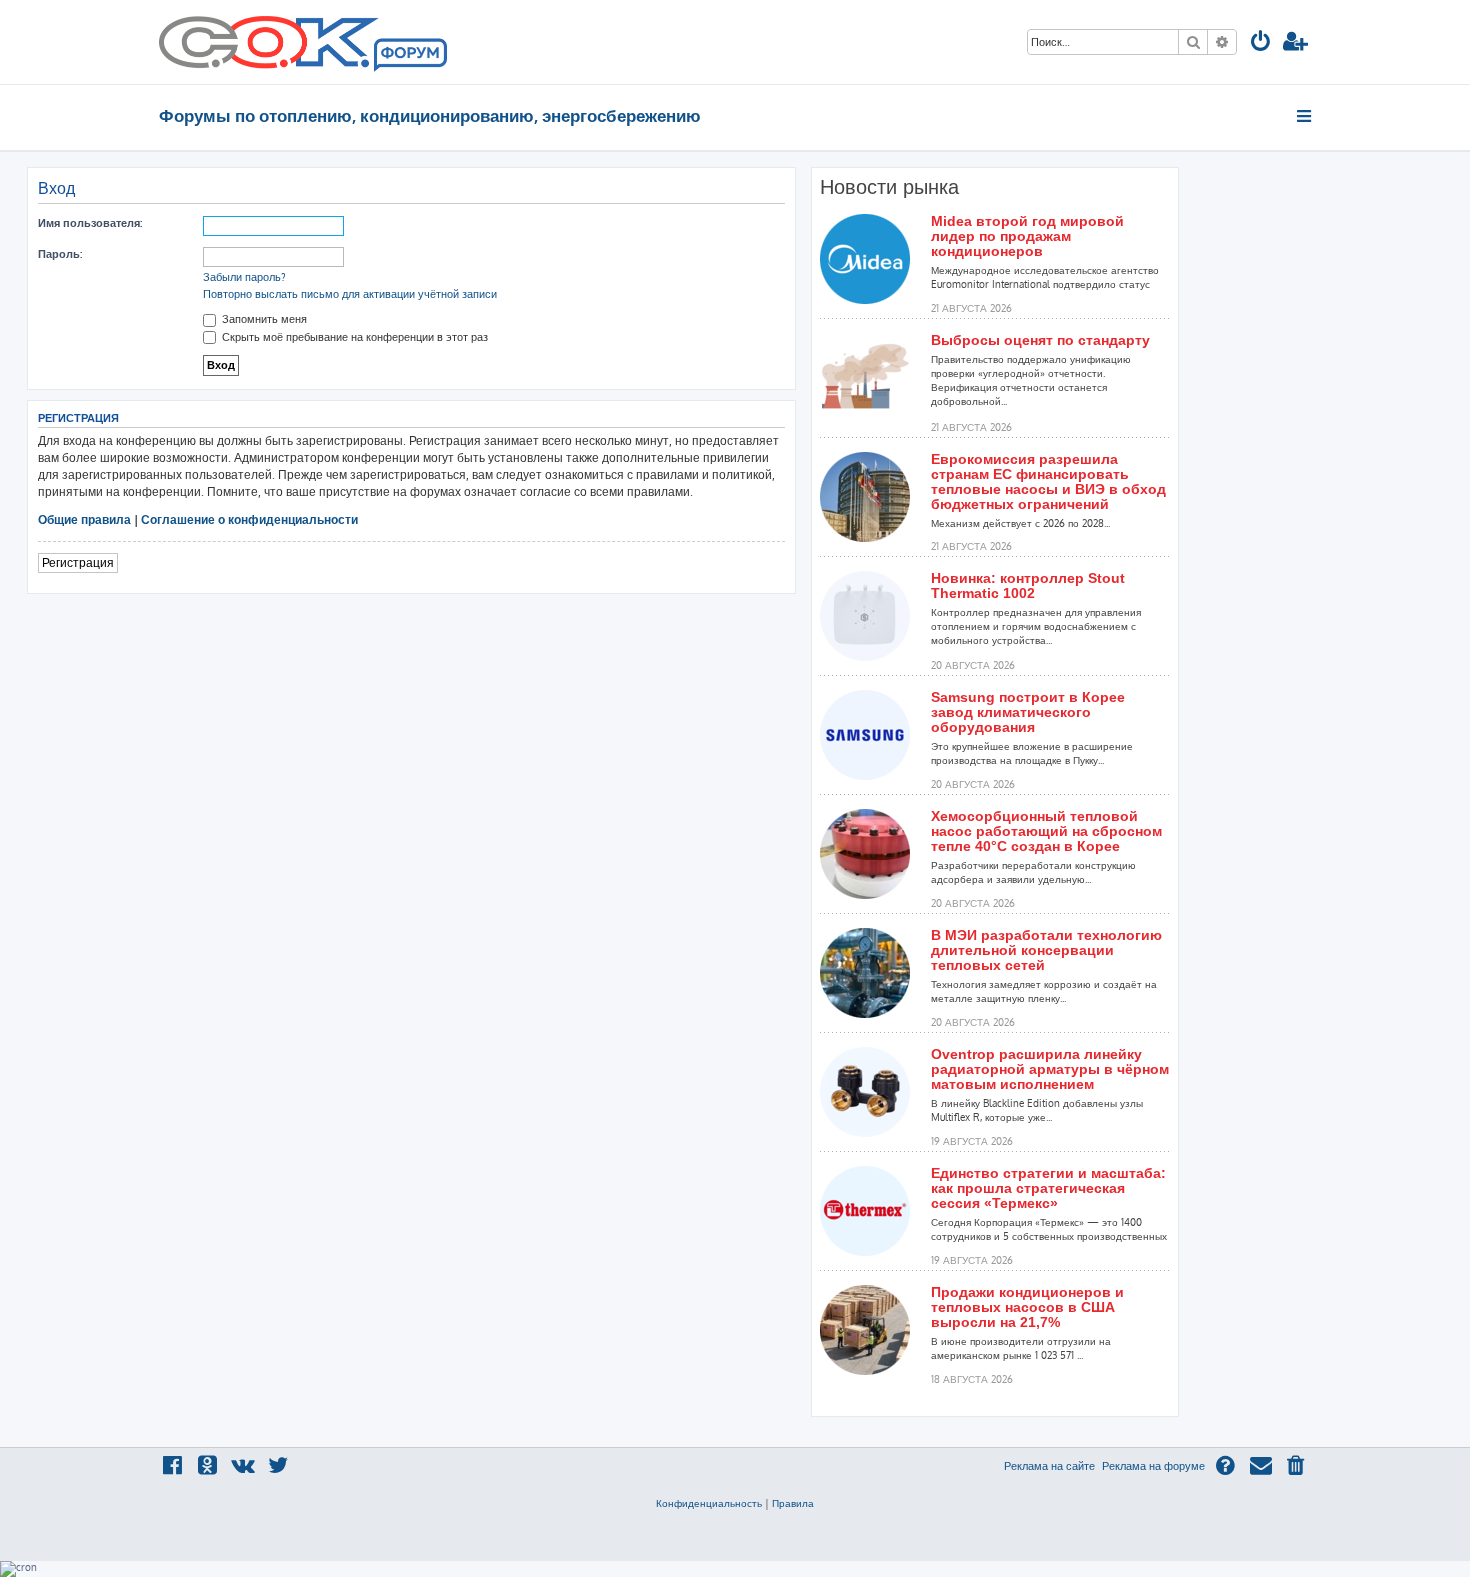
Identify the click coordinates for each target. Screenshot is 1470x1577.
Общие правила (84, 519)
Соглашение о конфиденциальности (249, 519)
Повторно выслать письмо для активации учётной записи (350, 294)
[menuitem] (1261, 43)
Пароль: (60, 254)
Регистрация (78, 562)
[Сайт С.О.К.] (303, 42)
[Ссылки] (1305, 116)
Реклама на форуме (1153, 1466)
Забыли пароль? (244, 277)
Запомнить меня (263, 319)
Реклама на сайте (1049, 1466)
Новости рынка (889, 187)
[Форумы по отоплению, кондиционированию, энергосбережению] (409, 56)
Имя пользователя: (90, 223)
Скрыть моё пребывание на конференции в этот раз (353, 337)
